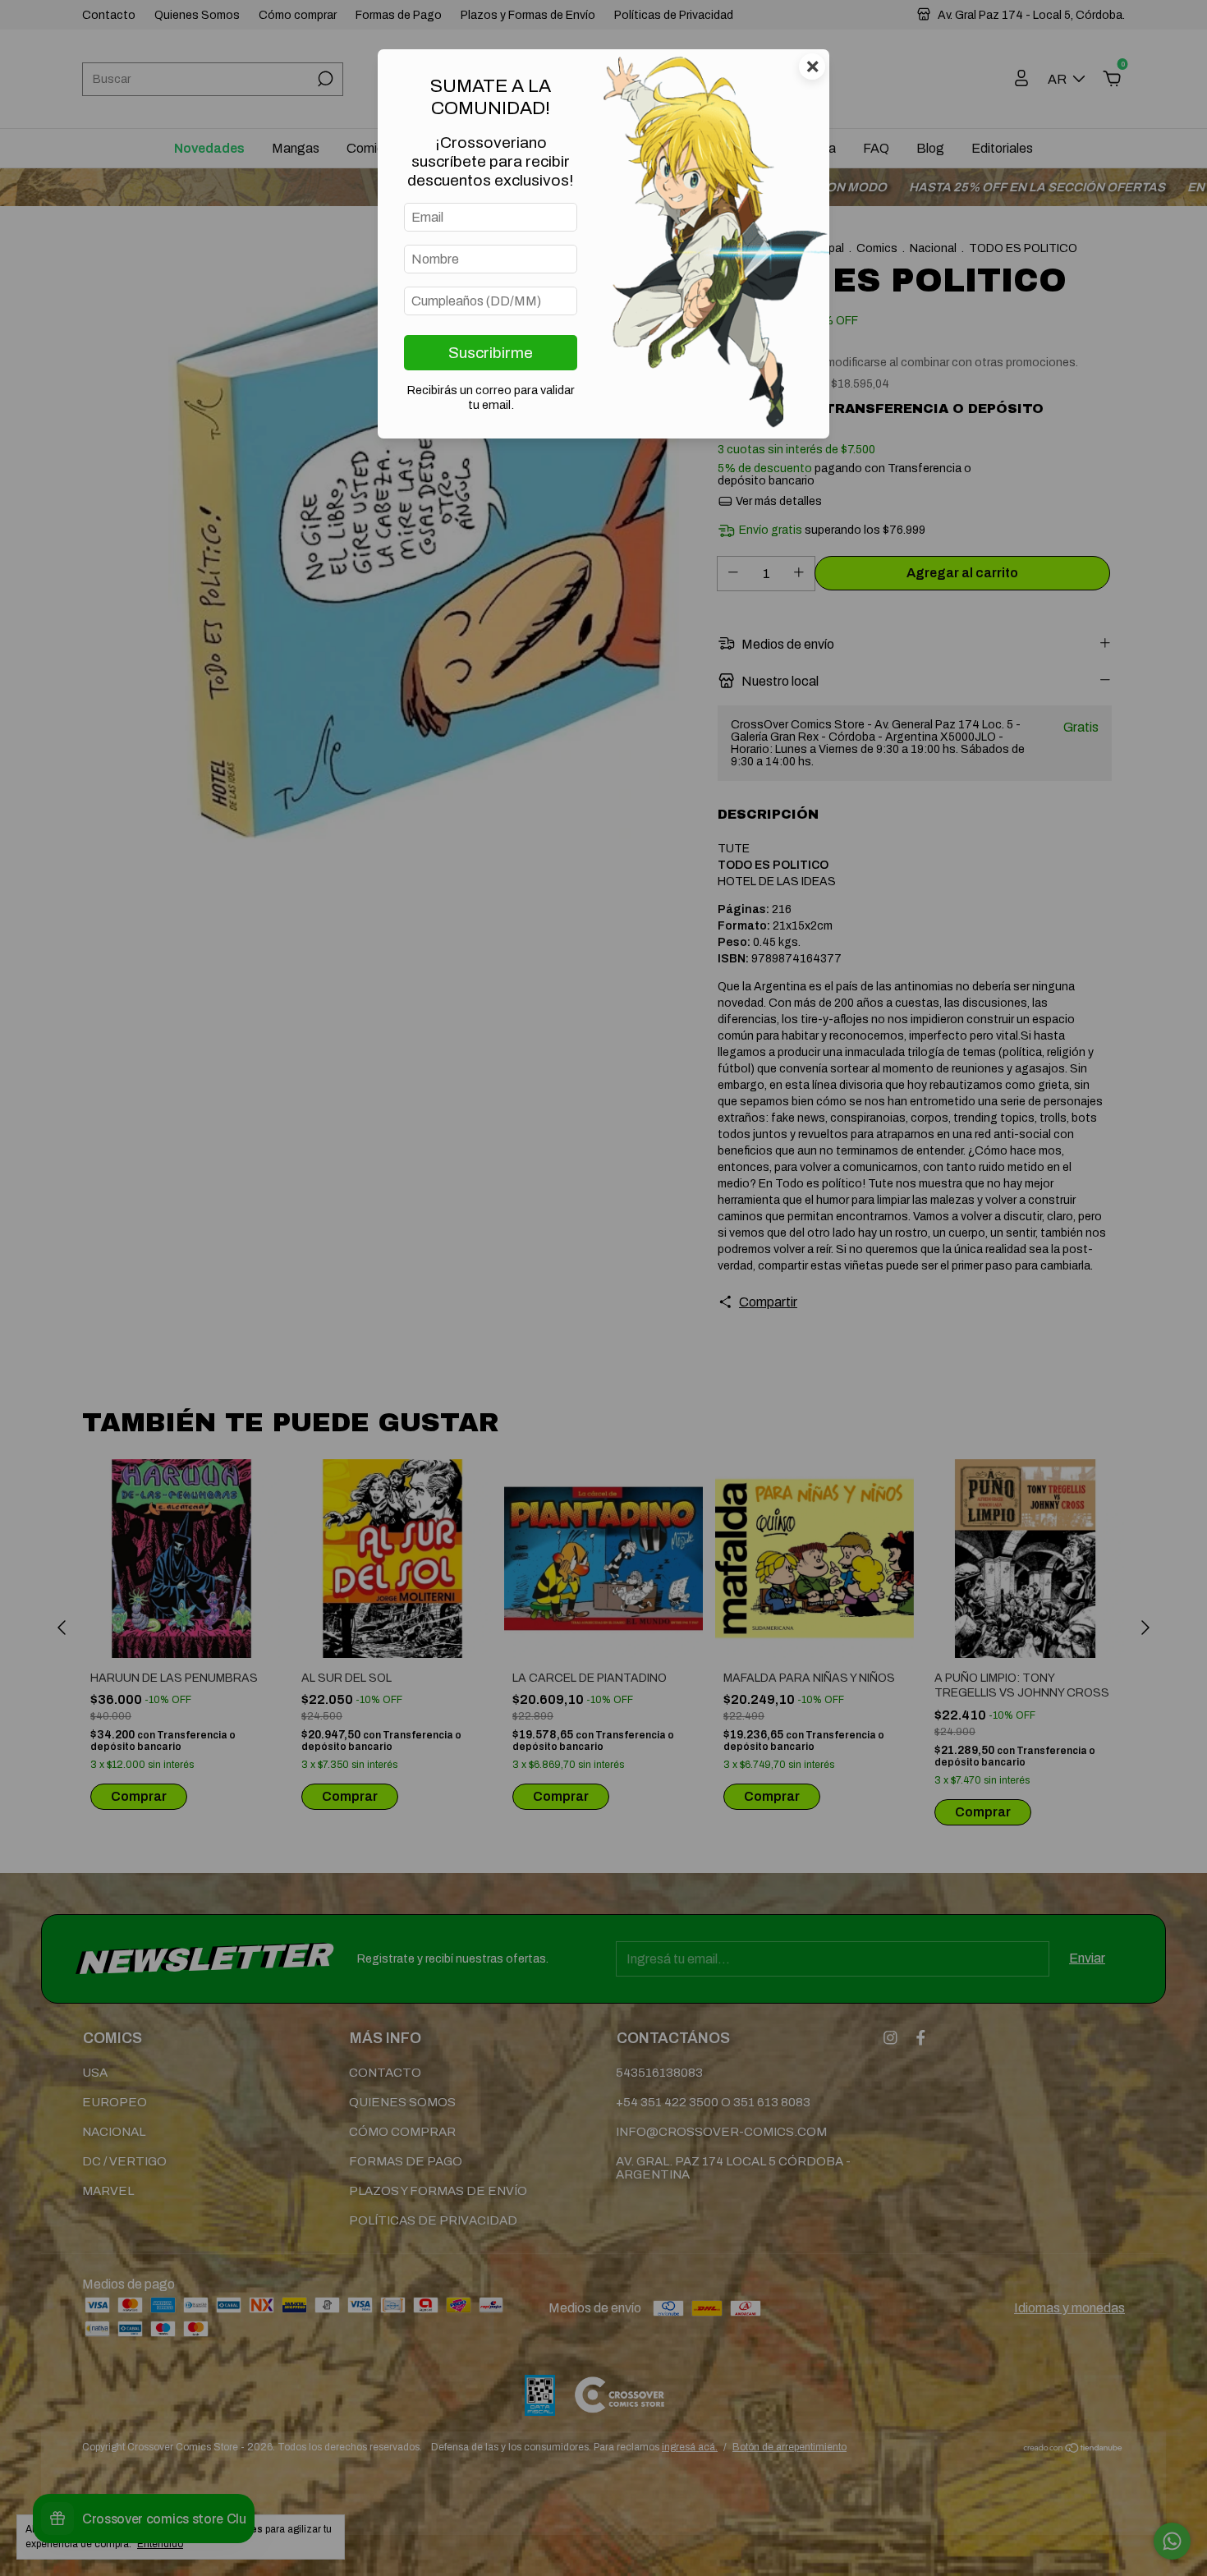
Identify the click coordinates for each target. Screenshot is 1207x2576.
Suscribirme (491, 353)
